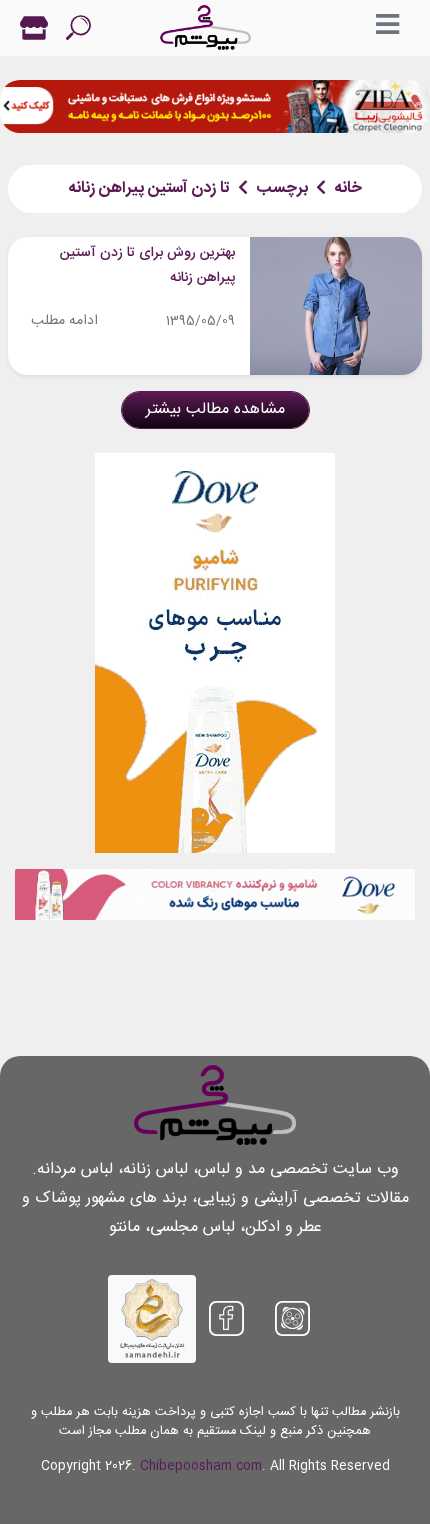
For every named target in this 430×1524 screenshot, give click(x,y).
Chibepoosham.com (201, 1466)
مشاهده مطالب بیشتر (215, 409)
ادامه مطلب (64, 321)
